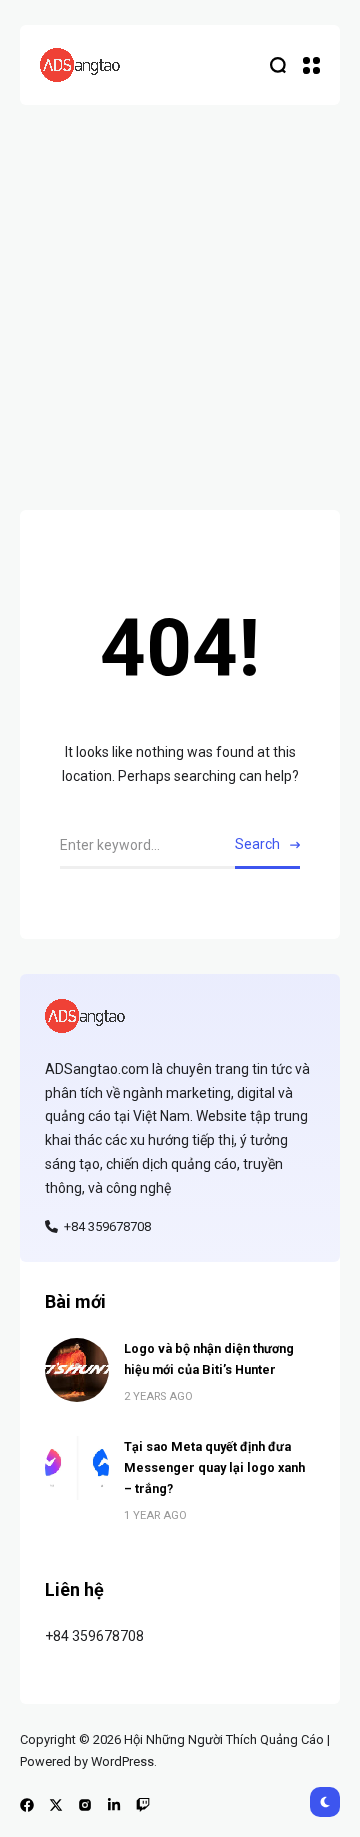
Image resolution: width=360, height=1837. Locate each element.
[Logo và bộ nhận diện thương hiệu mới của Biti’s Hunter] (77, 1370)
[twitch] (143, 1805)
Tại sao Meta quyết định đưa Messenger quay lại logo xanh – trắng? (214, 1468)
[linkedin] (114, 1805)
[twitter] (56, 1805)
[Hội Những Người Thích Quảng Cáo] (80, 65)
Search (257, 844)
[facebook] (27, 1805)
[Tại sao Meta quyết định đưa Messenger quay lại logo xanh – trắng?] (77, 1468)
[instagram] (85, 1805)
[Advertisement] (180, 295)
